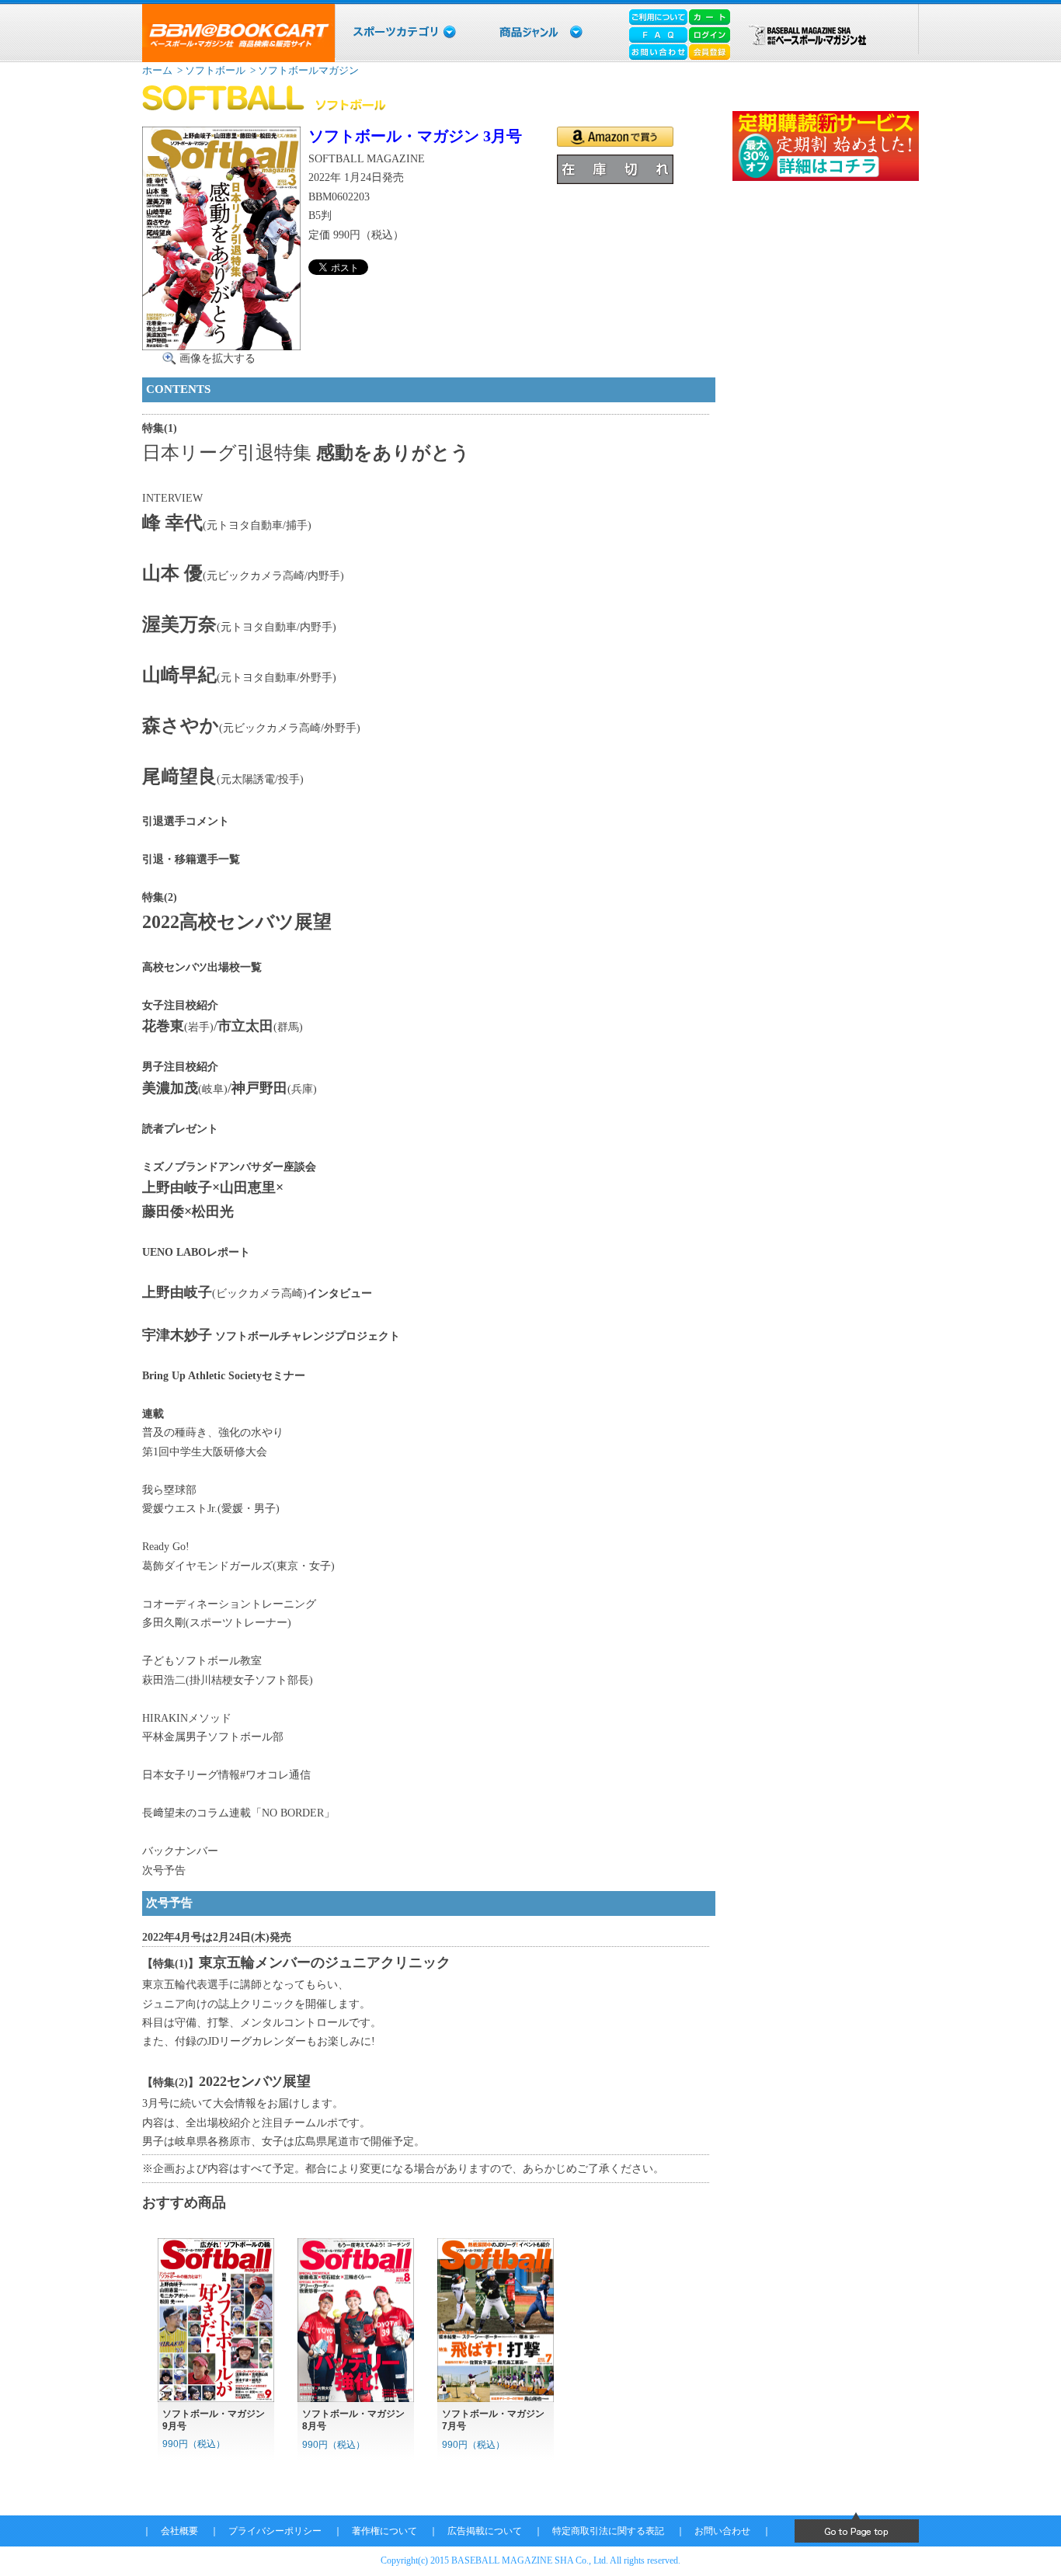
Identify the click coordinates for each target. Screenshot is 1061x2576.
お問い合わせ (722, 2531)
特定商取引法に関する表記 (608, 2531)
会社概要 (179, 2531)
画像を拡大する (217, 358)
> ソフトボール (210, 70)
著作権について (384, 2531)
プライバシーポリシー (275, 2531)
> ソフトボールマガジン (303, 70)
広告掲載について (485, 2531)
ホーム (157, 70)
